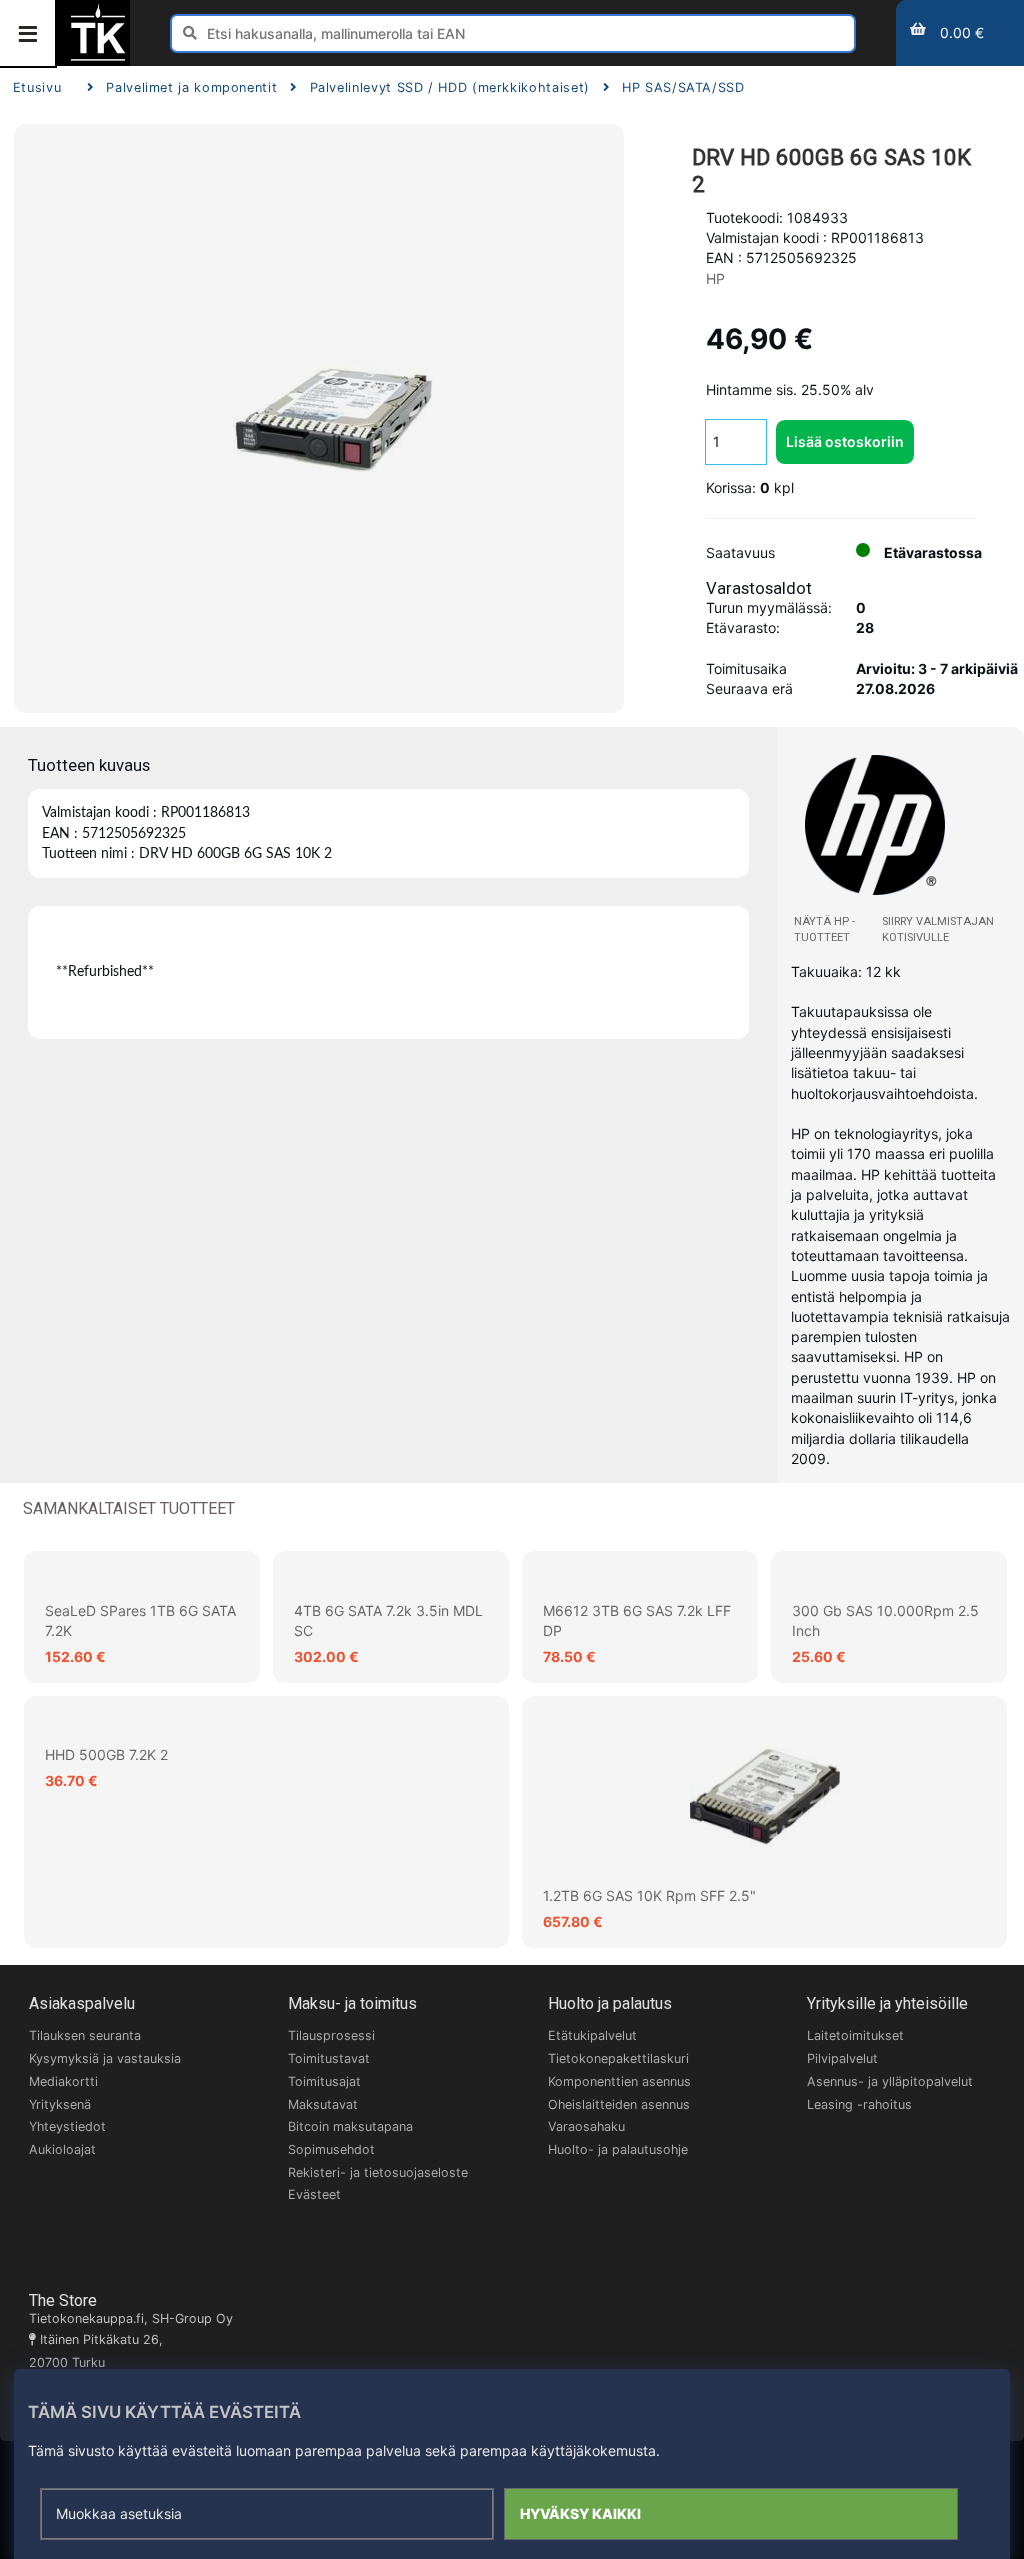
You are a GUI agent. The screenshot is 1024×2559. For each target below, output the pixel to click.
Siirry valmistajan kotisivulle (938, 929)
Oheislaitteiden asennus (619, 2104)
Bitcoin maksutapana (350, 2126)
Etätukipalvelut (592, 2035)
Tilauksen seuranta (85, 2035)
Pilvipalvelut (842, 2058)
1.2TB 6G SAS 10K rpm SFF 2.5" (649, 1895)
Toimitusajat (324, 2081)
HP (715, 278)
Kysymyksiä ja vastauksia (105, 2058)
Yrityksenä (60, 2104)
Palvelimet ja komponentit (191, 87)
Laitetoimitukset (855, 2035)
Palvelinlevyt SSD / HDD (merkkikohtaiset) (449, 87)
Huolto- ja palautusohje (618, 2149)
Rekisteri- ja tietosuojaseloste (378, 2172)
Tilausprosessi (331, 2035)
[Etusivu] (98, 58)
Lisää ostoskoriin (845, 441)
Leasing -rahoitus (859, 2104)
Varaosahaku (586, 2126)
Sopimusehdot (331, 2149)
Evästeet (314, 2194)
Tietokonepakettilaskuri (618, 2058)
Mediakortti (63, 2081)
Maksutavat (323, 2104)
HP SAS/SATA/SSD (683, 87)
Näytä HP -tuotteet (824, 929)
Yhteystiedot (67, 2126)
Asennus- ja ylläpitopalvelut (890, 2081)
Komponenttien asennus (619, 2081)
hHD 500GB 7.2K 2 (106, 1754)
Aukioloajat (62, 2149)
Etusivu (37, 87)
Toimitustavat (329, 2058)
